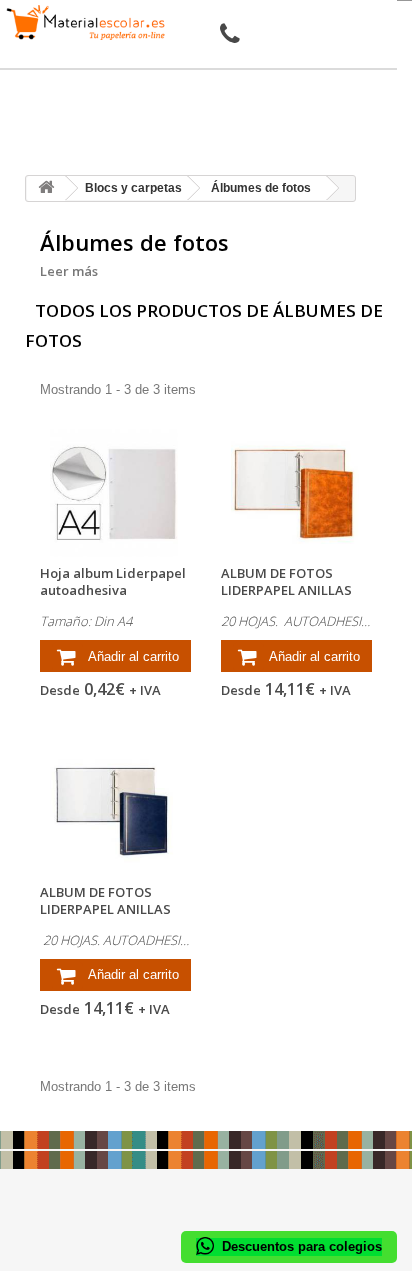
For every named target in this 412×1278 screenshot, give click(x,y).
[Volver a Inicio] (46, 188)
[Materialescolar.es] (86, 22)
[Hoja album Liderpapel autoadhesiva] (115, 493)
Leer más (69, 271)
